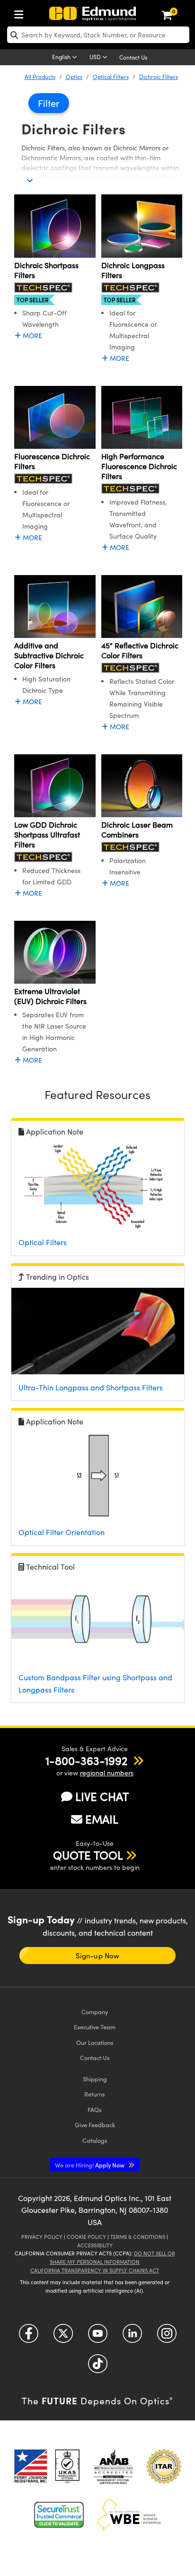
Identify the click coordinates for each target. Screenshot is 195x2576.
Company (95, 2012)
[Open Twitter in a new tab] (63, 2337)
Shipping (95, 2079)
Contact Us (133, 57)
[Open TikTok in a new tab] (98, 2367)
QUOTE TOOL (88, 1855)
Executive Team (95, 2027)
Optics (74, 77)
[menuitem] (21, 13)
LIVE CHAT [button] (102, 1796)
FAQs (95, 2109)
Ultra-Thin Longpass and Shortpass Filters (91, 1387)
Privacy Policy (42, 2237)
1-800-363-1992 (86, 1760)
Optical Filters (111, 77)
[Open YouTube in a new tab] (98, 2337)
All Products (40, 77)
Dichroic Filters (159, 77)
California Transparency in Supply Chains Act (95, 2270)
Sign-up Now (97, 1956)
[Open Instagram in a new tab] (167, 2337)
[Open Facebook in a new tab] (29, 2337)
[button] (86, 1760)
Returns (95, 2094)
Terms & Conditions (138, 2237)
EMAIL (102, 1819)
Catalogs (95, 2140)
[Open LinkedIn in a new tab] (132, 2337)
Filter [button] (49, 103)
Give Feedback (95, 2125)
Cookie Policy (86, 2237)
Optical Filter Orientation (62, 1532)
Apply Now (90, 2165)
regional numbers (107, 1773)
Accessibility (95, 2245)
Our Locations (95, 2042)
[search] (98, 35)
